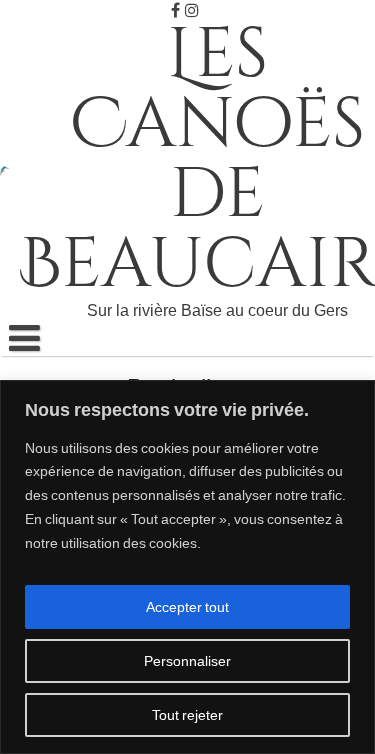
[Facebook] (175, 10)
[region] (187, 567)
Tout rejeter (187, 715)
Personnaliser (187, 661)
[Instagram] (192, 10)
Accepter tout (187, 607)
